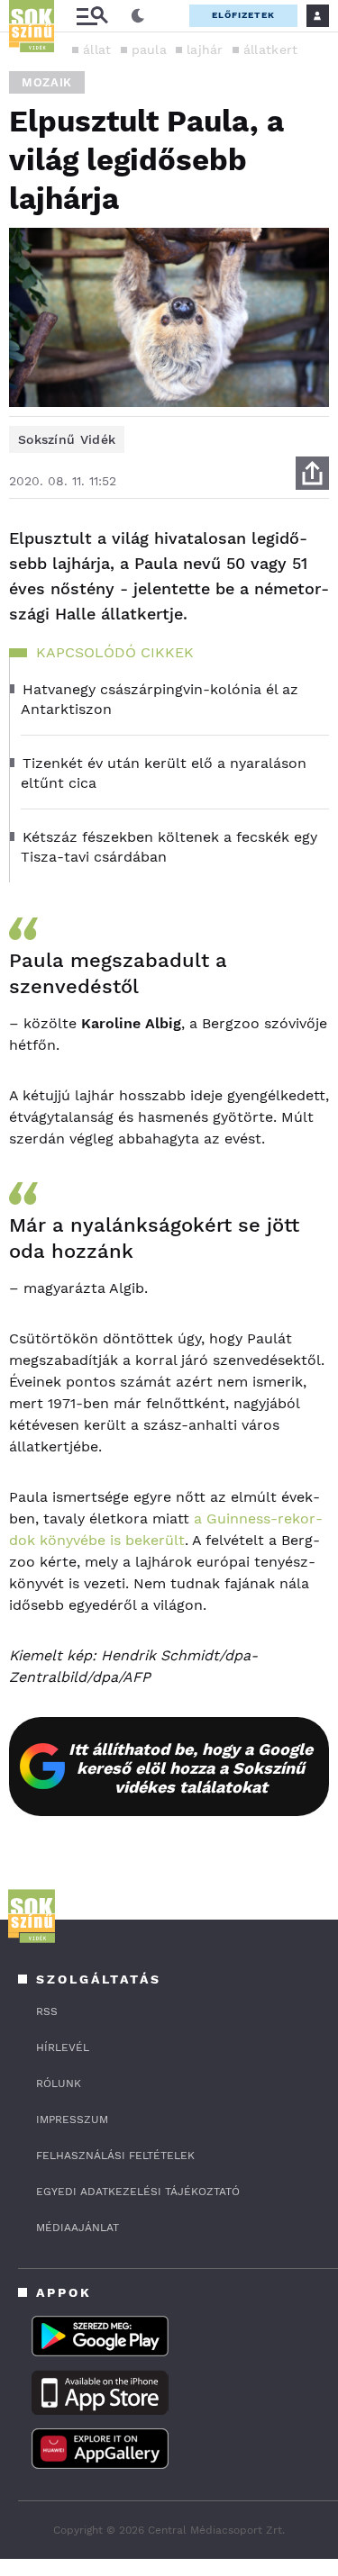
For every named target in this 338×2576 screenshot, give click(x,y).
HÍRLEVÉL (63, 2047)
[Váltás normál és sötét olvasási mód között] (138, 16)
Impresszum (72, 2120)
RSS (47, 2011)
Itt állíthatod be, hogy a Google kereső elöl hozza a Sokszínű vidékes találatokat (191, 1768)
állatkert (271, 50)
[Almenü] (92, 16)
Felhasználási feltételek (115, 2156)
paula (150, 50)
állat (97, 50)
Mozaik (47, 82)
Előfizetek (243, 15)
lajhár (205, 50)
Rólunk (59, 2083)
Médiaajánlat (78, 2228)
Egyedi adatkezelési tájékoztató (138, 2192)
